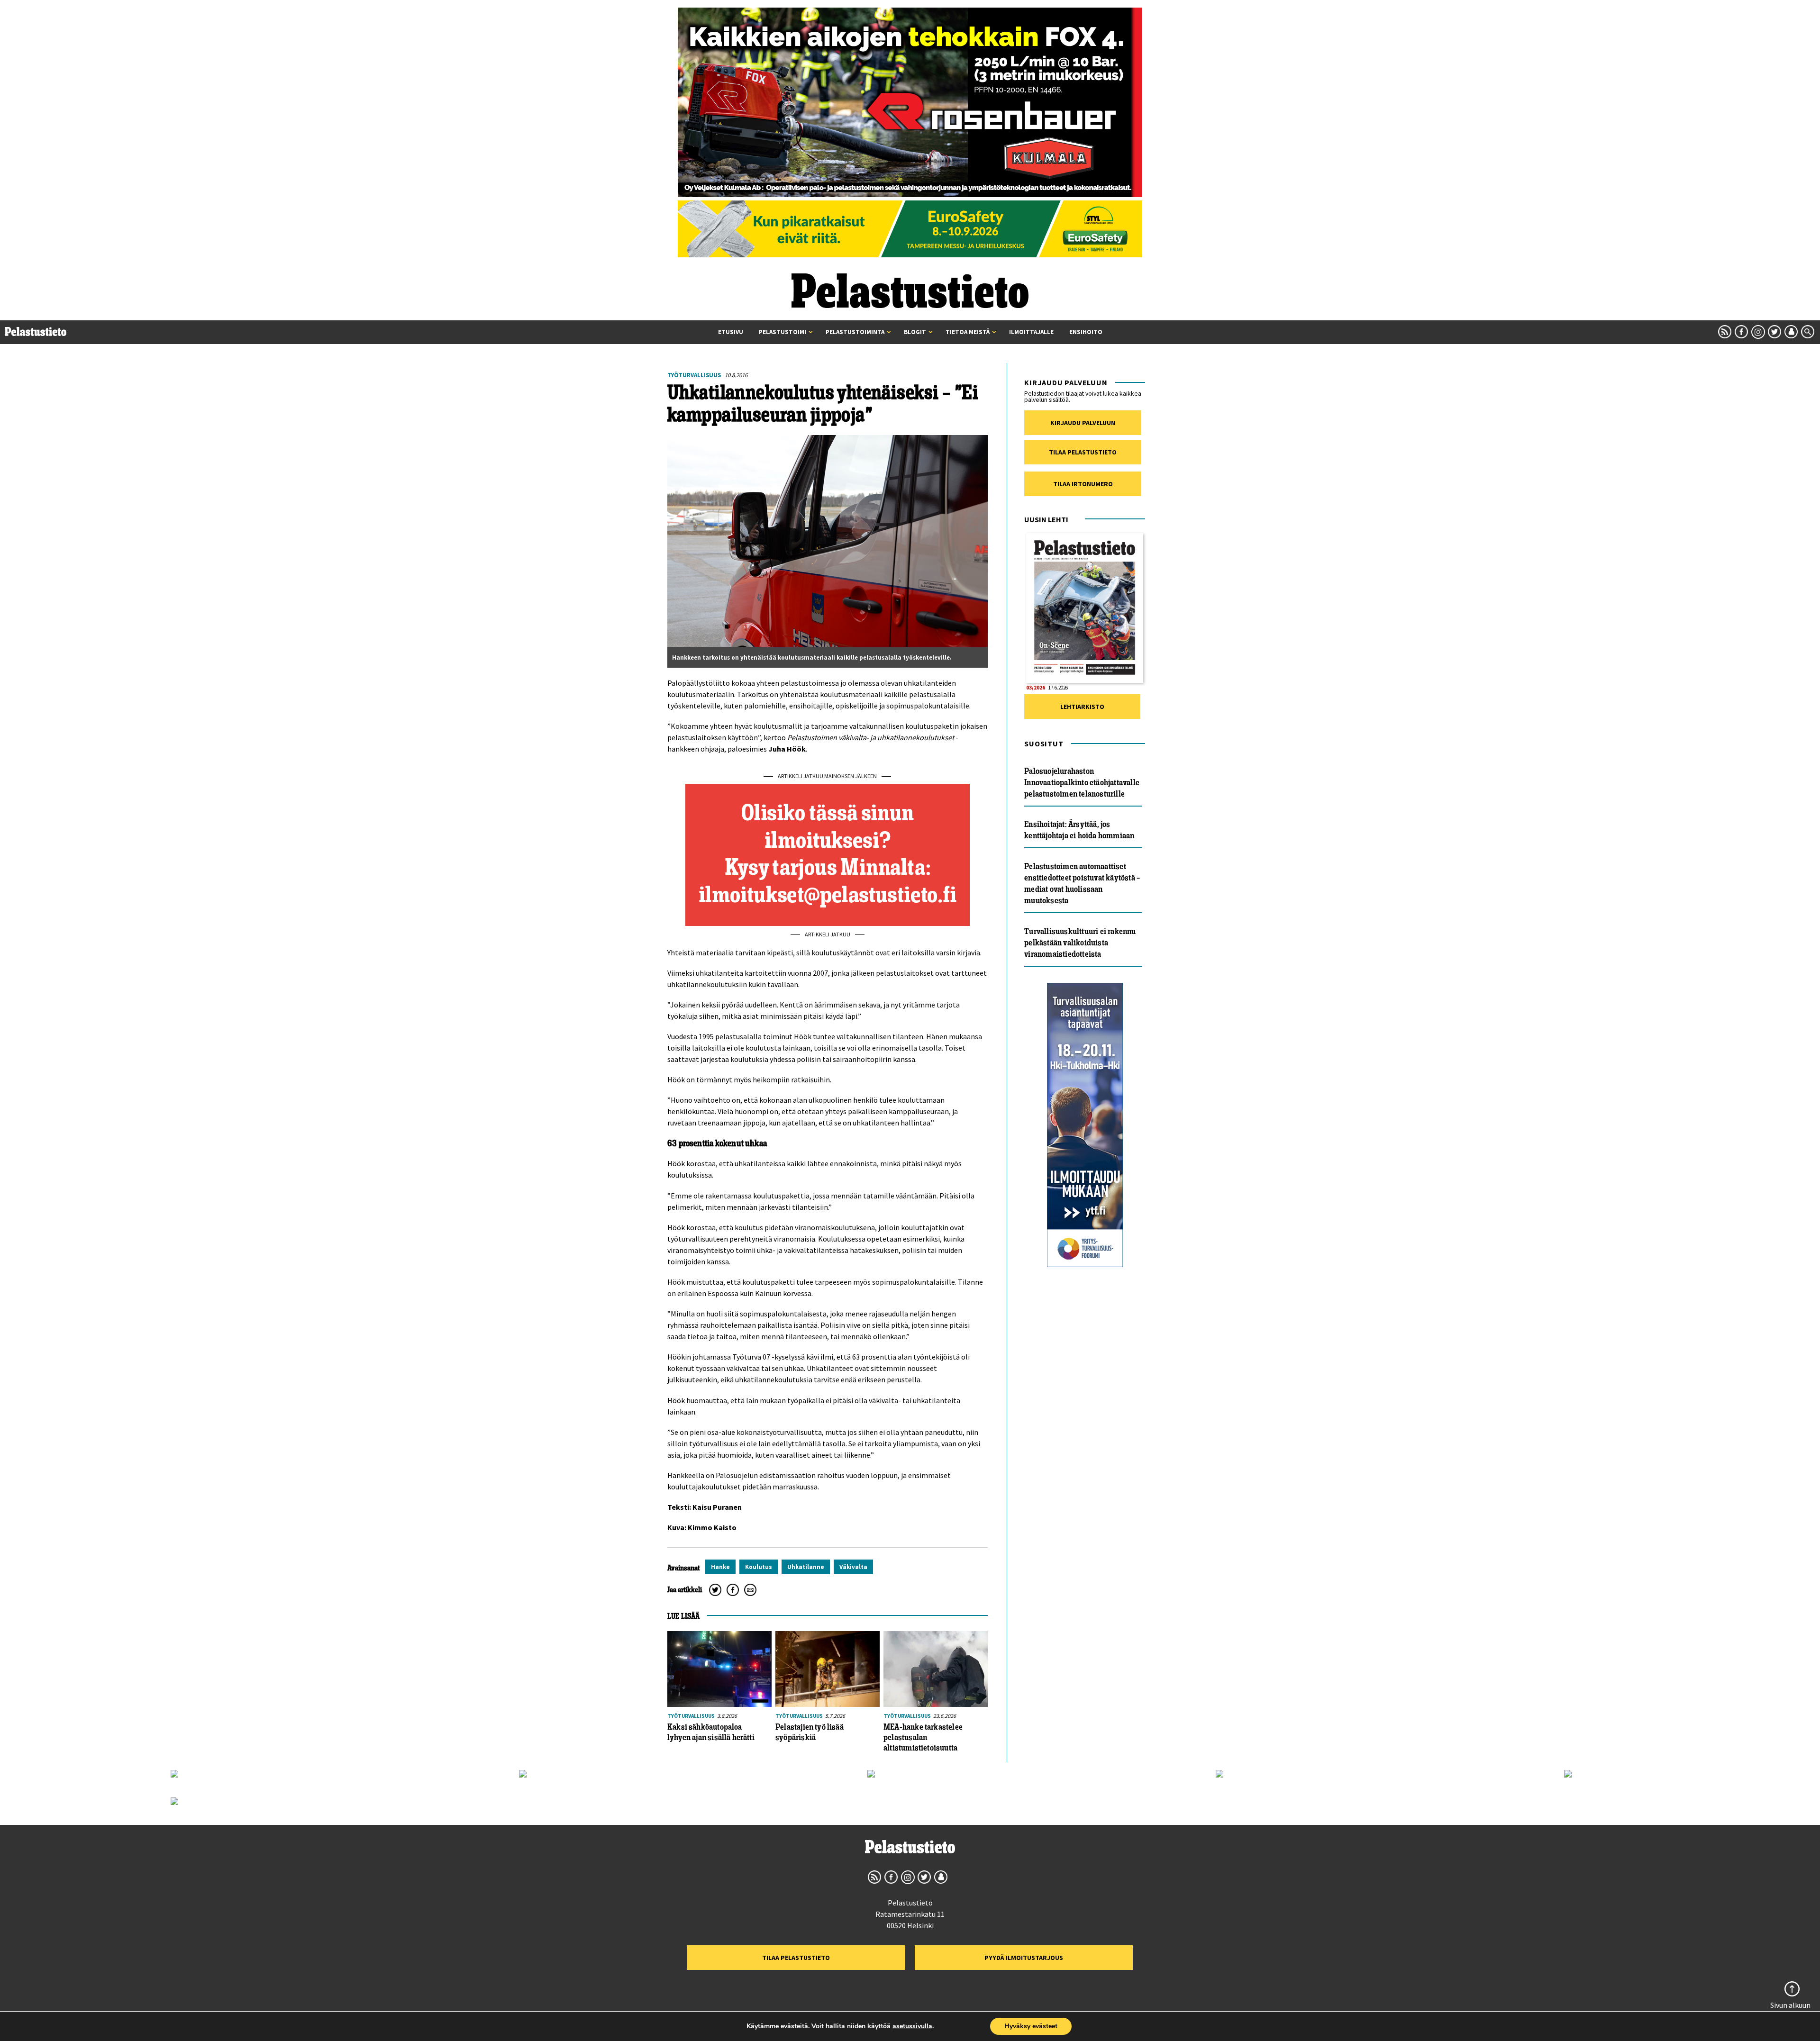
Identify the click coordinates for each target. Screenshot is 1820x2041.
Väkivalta (853, 1567)
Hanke (720, 1567)
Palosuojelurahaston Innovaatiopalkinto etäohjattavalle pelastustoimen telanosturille (1082, 782)
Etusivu (731, 332)
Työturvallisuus (694, 375)
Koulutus (759, 1567)
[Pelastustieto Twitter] (1774, 332)
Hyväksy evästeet (1031, 2026)
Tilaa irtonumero (1083, 484)
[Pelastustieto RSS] (1725, 332)
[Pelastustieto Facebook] (1741, 332)
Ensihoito (1086, 332)
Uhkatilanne (806, 1567)
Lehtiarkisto (1082, 707)
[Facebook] (733, 1590)
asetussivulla (912, 2026)
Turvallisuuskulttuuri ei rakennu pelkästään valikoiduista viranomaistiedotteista (1080, 943)
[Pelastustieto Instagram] (1758, 332)
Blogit (915, 332)
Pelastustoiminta (855, 332)
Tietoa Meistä (968, 332)
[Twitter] (715, 1590)
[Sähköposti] (750, 1590)
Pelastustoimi (783, 332)
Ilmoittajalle (1031, 332)
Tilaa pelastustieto (1083, 452)
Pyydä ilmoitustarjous (1024, 1958)
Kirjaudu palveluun (1083, 423)
